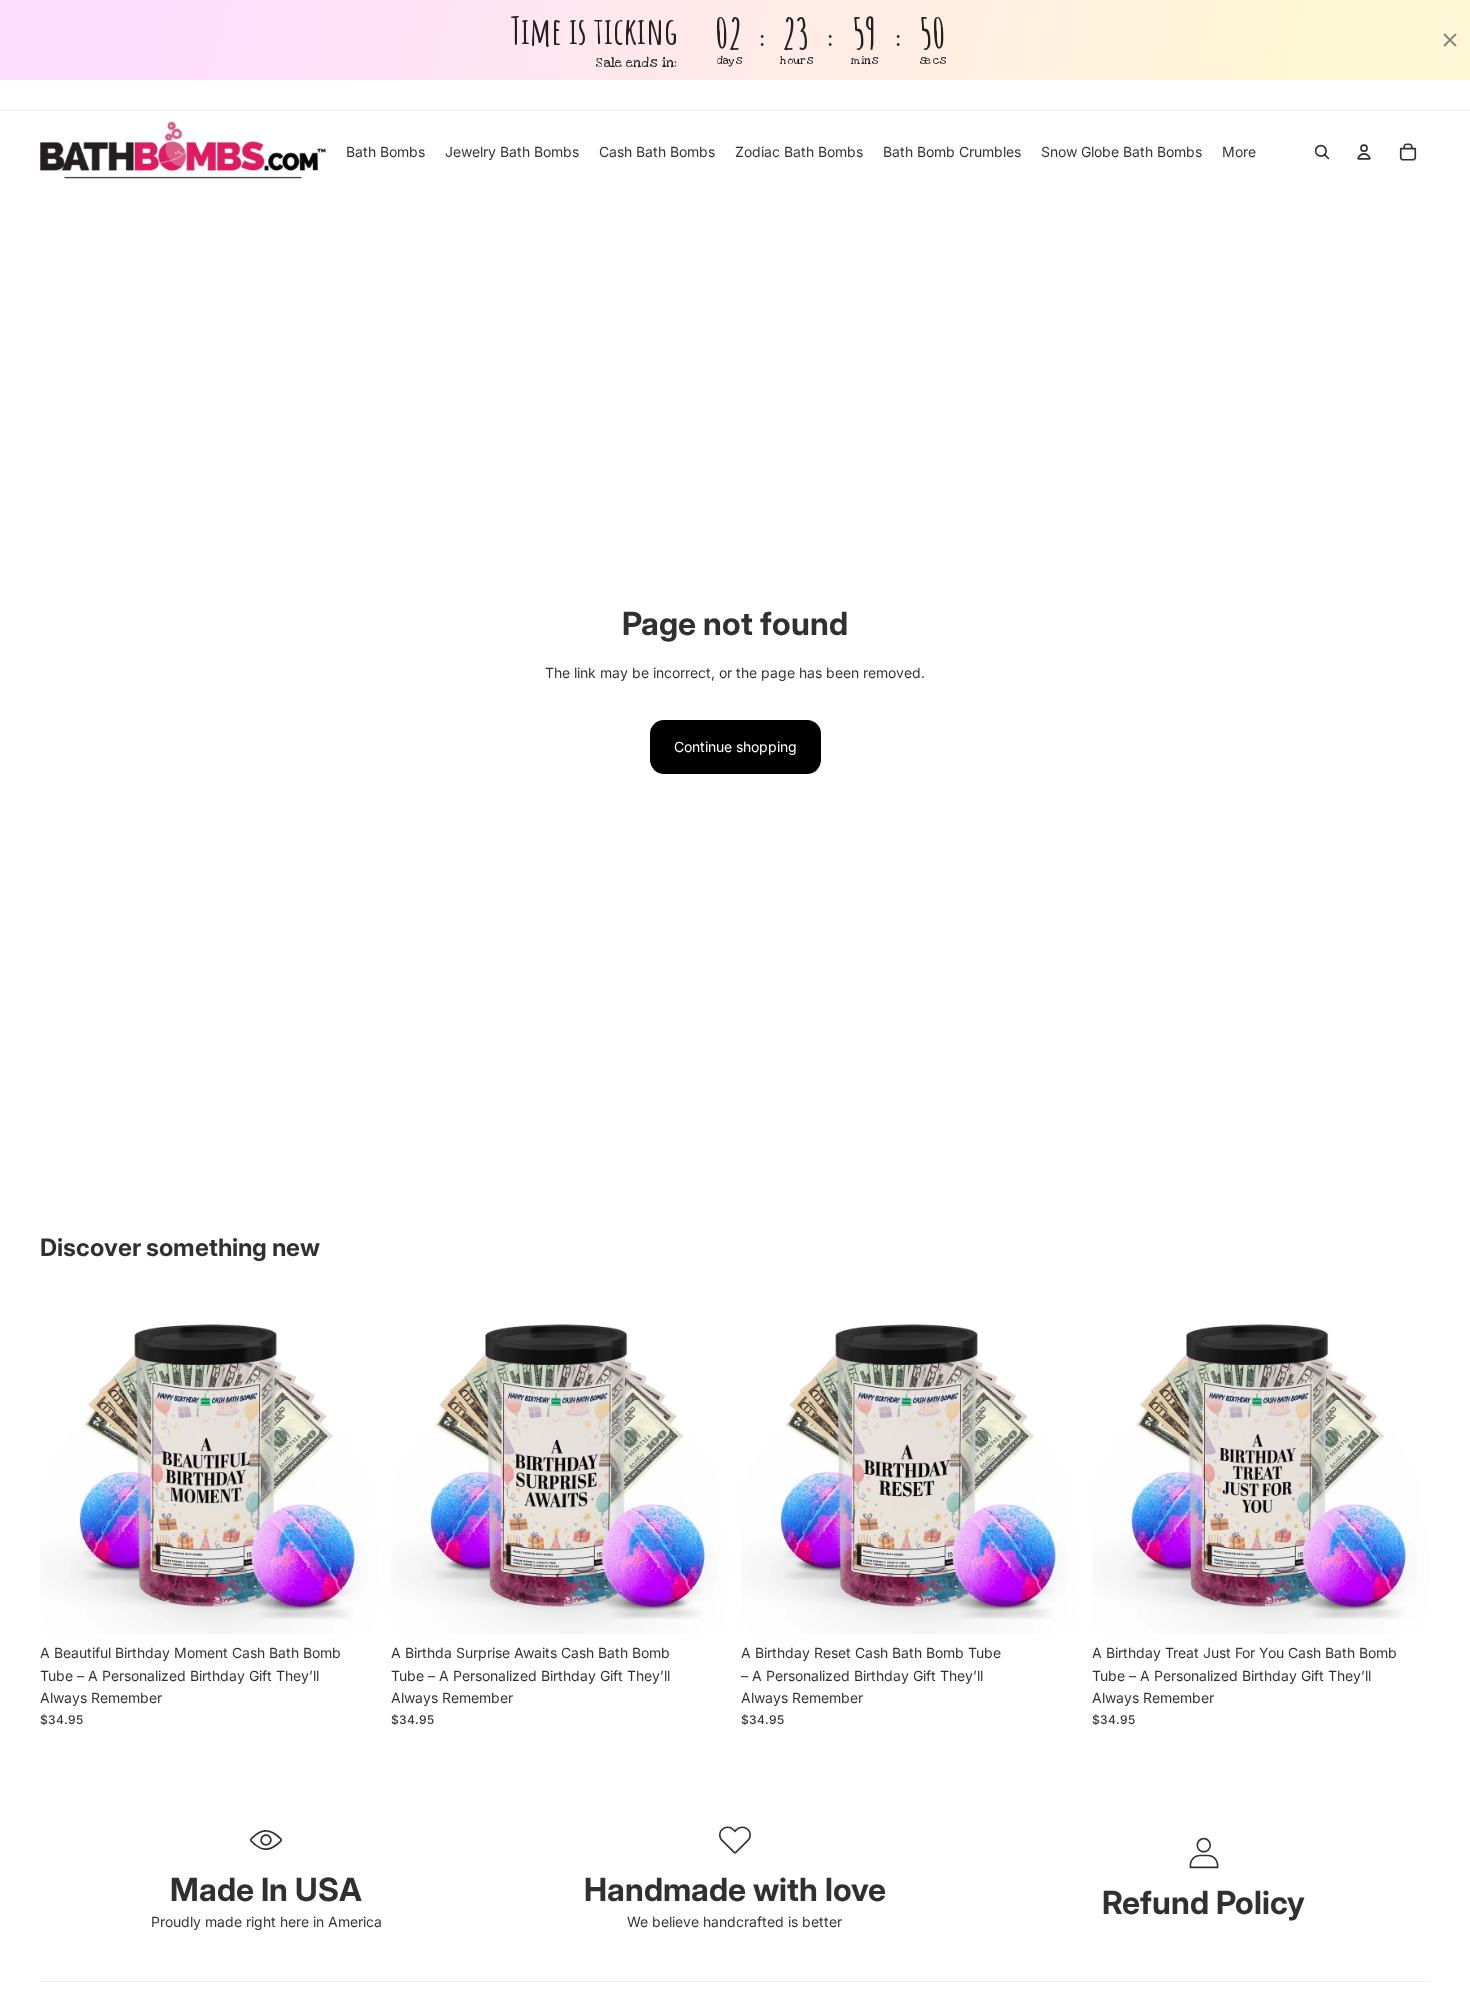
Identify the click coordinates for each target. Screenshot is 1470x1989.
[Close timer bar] (1450, 40)
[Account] (1364, 152)
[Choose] (348, 1603)
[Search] (1322, 152)
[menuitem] (1239, 152)
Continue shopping (735, 746)
